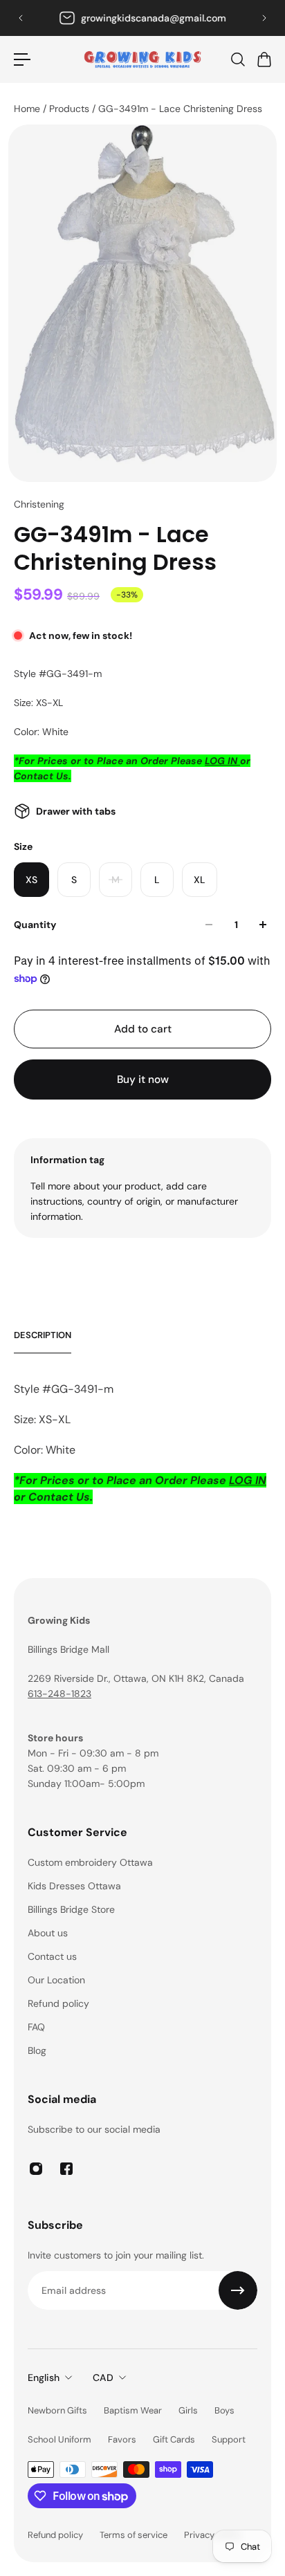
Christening (39, 504)
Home (28, 109)
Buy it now (143, 1079)
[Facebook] (66, 2169)
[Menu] (22, 59)
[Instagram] (36, 2169)
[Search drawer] (237, 59)
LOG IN (222, 761)
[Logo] (142, 59)
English (44, 2378)
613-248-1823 (142, 18)
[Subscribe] (238, 2290)
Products (71, 109)
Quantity (35, 925)
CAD (103, 2378)
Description (43, 1335)
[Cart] (264, 59)
